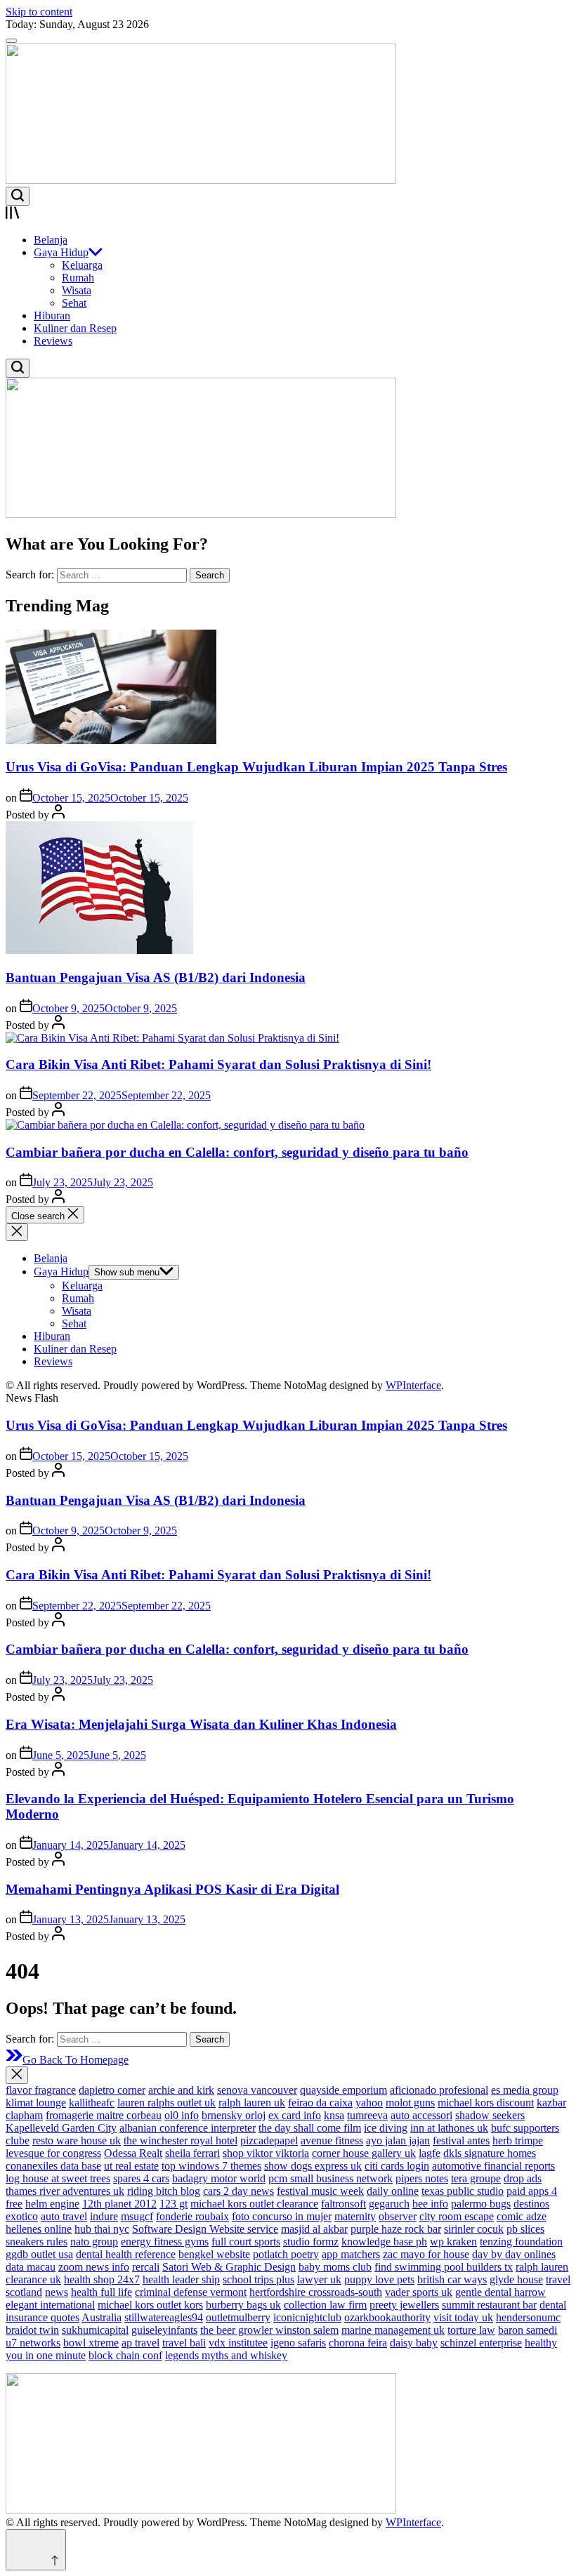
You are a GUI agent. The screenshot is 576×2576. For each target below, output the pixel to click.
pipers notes (422, 2178)
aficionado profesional (439, 2090)
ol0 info (182, 2115)
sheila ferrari (192, 2153)
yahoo (369, 2103)
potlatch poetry (286, 2254)
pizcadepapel (269, 2140)
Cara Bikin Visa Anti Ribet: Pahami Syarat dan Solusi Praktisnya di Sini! (218, 1064)
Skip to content (39, 12)
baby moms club (335, 2267)
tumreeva (367, 2115)
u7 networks (33, 2343)
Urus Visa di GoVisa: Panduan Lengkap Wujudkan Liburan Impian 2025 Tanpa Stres (256, 767)
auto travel (64, 2216)
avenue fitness (332, 2140)
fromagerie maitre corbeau (104, 2115)
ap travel (140, 2343)
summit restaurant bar (489, 2305)
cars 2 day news (238, 2191)
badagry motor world (219, 2178)
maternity (355, 2216)
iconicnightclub (307, 2317)
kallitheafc (92, 2103)
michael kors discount (486, 2103)
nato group (94, 2242)
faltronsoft (343, 2204)
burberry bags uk (243, 2305)
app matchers (351, 2254)
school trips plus (258, 2279)
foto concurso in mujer (282, 2216)
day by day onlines (514, 2254)
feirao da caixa (320, 2103)
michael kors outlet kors (150, 2305)
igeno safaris (298, 2343)
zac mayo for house (426, 2254)
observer (398, 2216)
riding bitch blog (164, 2191)
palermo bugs (481, 2204)
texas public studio (463, 2191)
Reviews (53, 341)
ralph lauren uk (252, 2103)
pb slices (525, 2229)
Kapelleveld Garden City (61, 2128)
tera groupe (476, 2178)
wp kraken (453, 2242)
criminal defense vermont (191, 2292)
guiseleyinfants (164, 2330)
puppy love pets (379, 2279)
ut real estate (131, 2166)
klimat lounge (36, 2103)
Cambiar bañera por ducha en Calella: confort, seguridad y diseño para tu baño (237, 1152)
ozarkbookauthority (387, 2317)
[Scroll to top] (36, 2550)
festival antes (461, 2140)
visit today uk (463, 2317)
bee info (430, 2204)
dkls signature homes (490, 2153)
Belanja (51, 240)
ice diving (386, 2128)
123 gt (174, 2204)
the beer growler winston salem (269, 2330)
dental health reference (126, 2254)
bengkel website (214, 2254)
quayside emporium (343, 2090)
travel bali (184, 2343)
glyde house (516, 2279)
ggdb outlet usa (39, 2254)
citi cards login (397, 2166)
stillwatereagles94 (164, 2317)
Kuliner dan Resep (75, 328)
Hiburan (52, 316)
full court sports (246, 2242)
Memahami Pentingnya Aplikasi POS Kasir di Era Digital (172, 1889)
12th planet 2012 (119, 2204)
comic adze (522, 2216)
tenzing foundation (521, 2242)
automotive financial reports (493, 2166)
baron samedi (528, 2330)
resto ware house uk (77, 2140)
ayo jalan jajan (398, 2140)
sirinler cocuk (474, 2229)
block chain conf (125, 2355)
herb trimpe (518, 2140)
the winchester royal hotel (181, 2140)
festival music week (320, 2191)
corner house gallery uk (364, 2153)
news (57, 2292)
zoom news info (94, 2267)
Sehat (74, 303)
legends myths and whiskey (226, 2355)
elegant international (50, 2305)
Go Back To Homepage (76, 2060)
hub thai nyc (102, 2229)
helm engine (52, 2204)
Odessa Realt (133, 2153)
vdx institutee (238, 2343)
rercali (146, 2267)
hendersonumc (528, 2317)
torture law (471, 2330)
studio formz (311, 2242)
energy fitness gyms (165, 2242)
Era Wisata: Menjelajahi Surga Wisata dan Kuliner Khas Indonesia (201, 1724)
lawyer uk (319, 2279)
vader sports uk (419, 2292)
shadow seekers (490, 2115)
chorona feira (358, 2343)
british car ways (452, 2279)
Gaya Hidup (61, 252)
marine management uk (393, 2330)
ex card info (295, 2115)
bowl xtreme (91, 2343)
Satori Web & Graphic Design (229, 2267)
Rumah (78, 278)
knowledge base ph (384, 2242)
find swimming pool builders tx (444, 2267)
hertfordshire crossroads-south (316, 2292)
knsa (334, 2115)
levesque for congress (53, 2153)
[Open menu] (288, 214)
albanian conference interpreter (188, 2128)
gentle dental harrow (500, 2292)
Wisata (77, 290)
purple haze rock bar (396, 2229)
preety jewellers (404, 2305)
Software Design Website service (205, 2229)
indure (104, 2216)
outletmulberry (238, 2317)
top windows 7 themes (211, 2166)
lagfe (430, 2153)
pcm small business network (330, 2178)
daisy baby (414, 2343)
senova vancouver (257, 2090)
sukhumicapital (95, 2330)
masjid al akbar (314, 2229)
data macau (31, 2267)
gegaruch (389, 2204)
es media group (525, 2090)
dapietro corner (112, 2090)
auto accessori (421, 2115)
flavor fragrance (41, 2090)
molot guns (410, 2103)
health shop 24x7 (102, 2279)
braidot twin (32, 2330)
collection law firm (325, 2305)
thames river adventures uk (65, 2191)
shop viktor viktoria (266, 2153)
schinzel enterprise (481, 2343)
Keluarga (82, 265)
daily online (393, 2191)
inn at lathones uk (449, 2128)
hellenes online (39, 2229)
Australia (102, 2317)
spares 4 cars (141, 2178)
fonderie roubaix (192, 2216)
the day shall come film (310, 2128)
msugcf (137, 2216)
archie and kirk (181, 2090)
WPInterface (413, 1385)
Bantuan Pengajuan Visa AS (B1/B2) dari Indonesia (156, 977)
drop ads (523, 2178)
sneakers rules (37, 2242)
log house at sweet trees (58, 2178)
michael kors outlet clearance (254, 2204)
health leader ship (181, 2279)
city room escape (457, 2216)
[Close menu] (17, 2075)
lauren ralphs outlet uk (166, 2103)
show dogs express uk (313, 2166)
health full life (102, 2292)
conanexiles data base (53, 2166)
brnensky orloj (234, 2115)
